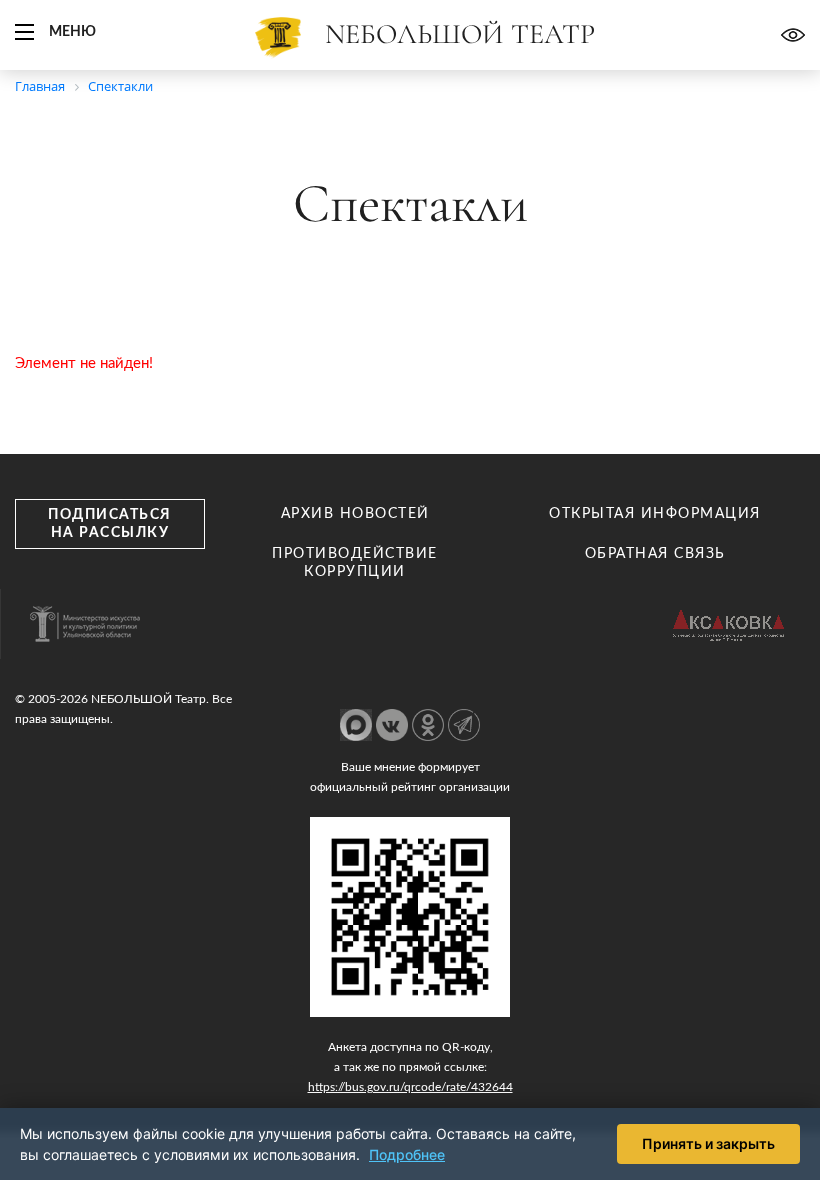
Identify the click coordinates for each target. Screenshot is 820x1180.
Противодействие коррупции (355, 563)
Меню (72, 32)
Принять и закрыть (708, 1143)
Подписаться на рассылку (110, 524)
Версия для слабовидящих (793, 35)
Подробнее (407, 1154)
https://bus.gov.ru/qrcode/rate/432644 (410, 1087)
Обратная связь (655, 554)
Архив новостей (355, 514)
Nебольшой (460, 34)
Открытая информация (655, 514)
